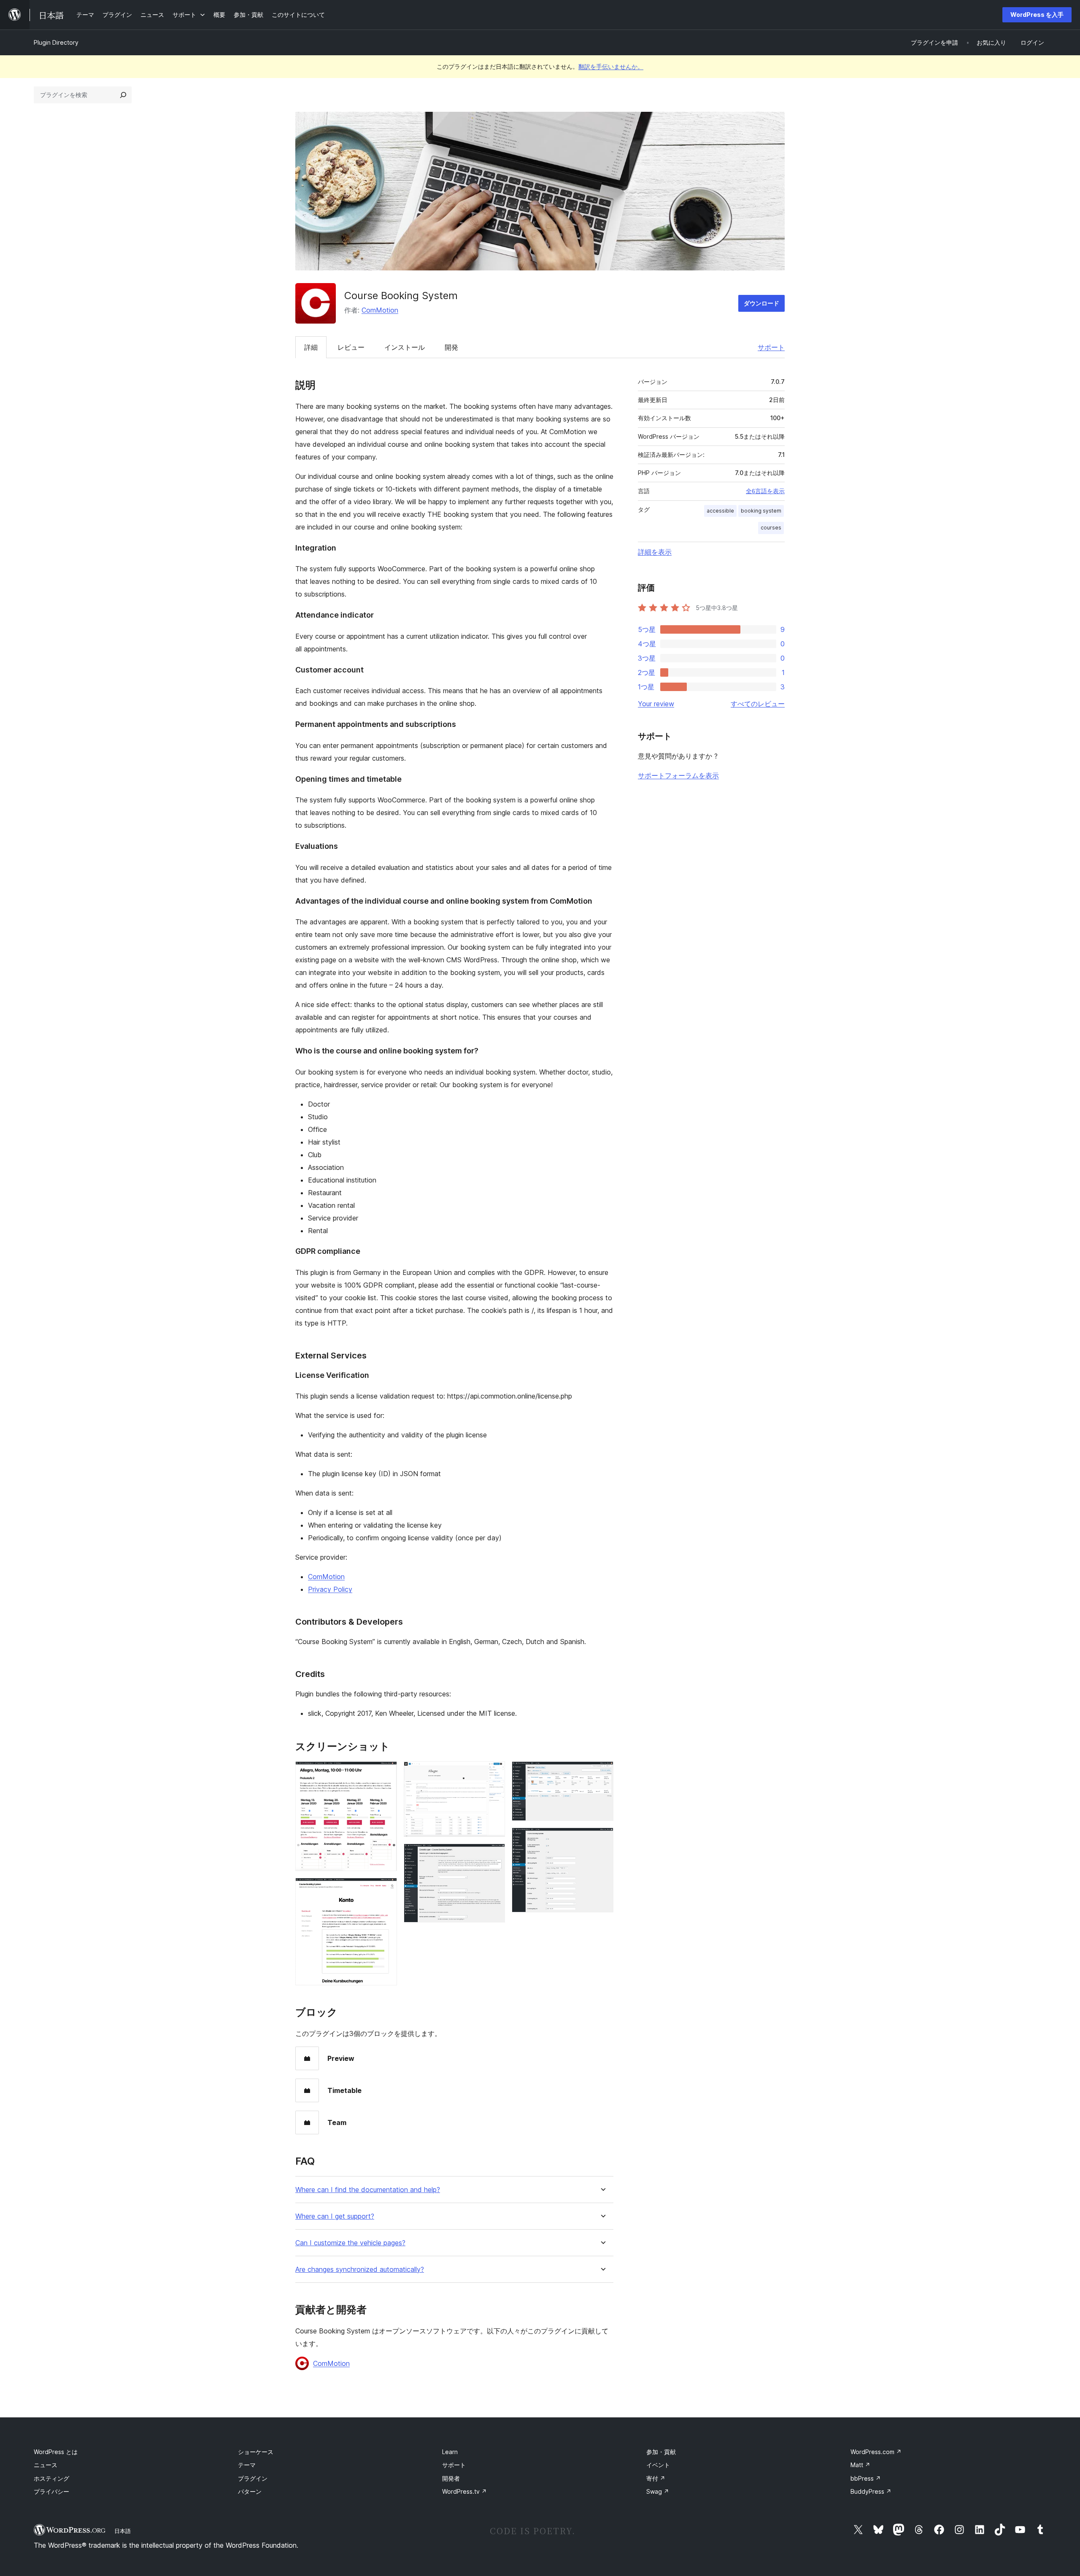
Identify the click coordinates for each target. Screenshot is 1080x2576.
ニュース (46, 2465)
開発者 (451, 2478)
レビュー (351, 347)
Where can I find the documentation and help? (368, 2190)
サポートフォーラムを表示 (678, 775)
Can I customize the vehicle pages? (350, 2243)
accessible (720, 511)
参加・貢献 (661, 2452)
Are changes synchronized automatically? (360, 2270)
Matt (860, 2465)
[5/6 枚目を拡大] (602, 1773)
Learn (450, 2452)
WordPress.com (876, 2452)
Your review (656, 704)
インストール (405, 347)
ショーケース (256, 2452)
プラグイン (253, 2478)
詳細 (311, 347)
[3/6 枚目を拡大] (494, 1773)
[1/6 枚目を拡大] (386, 1773)
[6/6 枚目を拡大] (602, 1839)
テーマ (247, 2465)
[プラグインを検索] (123, 95)
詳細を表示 (655, 552)
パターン (250, 2491)
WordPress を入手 (1037, 15)
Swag (658, 2491)
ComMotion (380, 310)
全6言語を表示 (765, 491)
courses (771, 528)
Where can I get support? (335, 2216)
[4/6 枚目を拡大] (494, 1855)
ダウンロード (761, 303)
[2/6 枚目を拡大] (386, 1889)
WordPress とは (56, 2452)
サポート (771, 347)
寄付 (656, 2478)
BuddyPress (871, 2491)
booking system (761, 511)
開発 (451, 347)
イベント (658, 2465)
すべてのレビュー (758, 704)
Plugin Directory (56, 42)
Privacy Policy (330, 1589)
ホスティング (51, 2478)
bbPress (866, 2478)
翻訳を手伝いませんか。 (611, 66)
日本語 (123, 2531)
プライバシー (51, 2491)
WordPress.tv (464, 2491)
